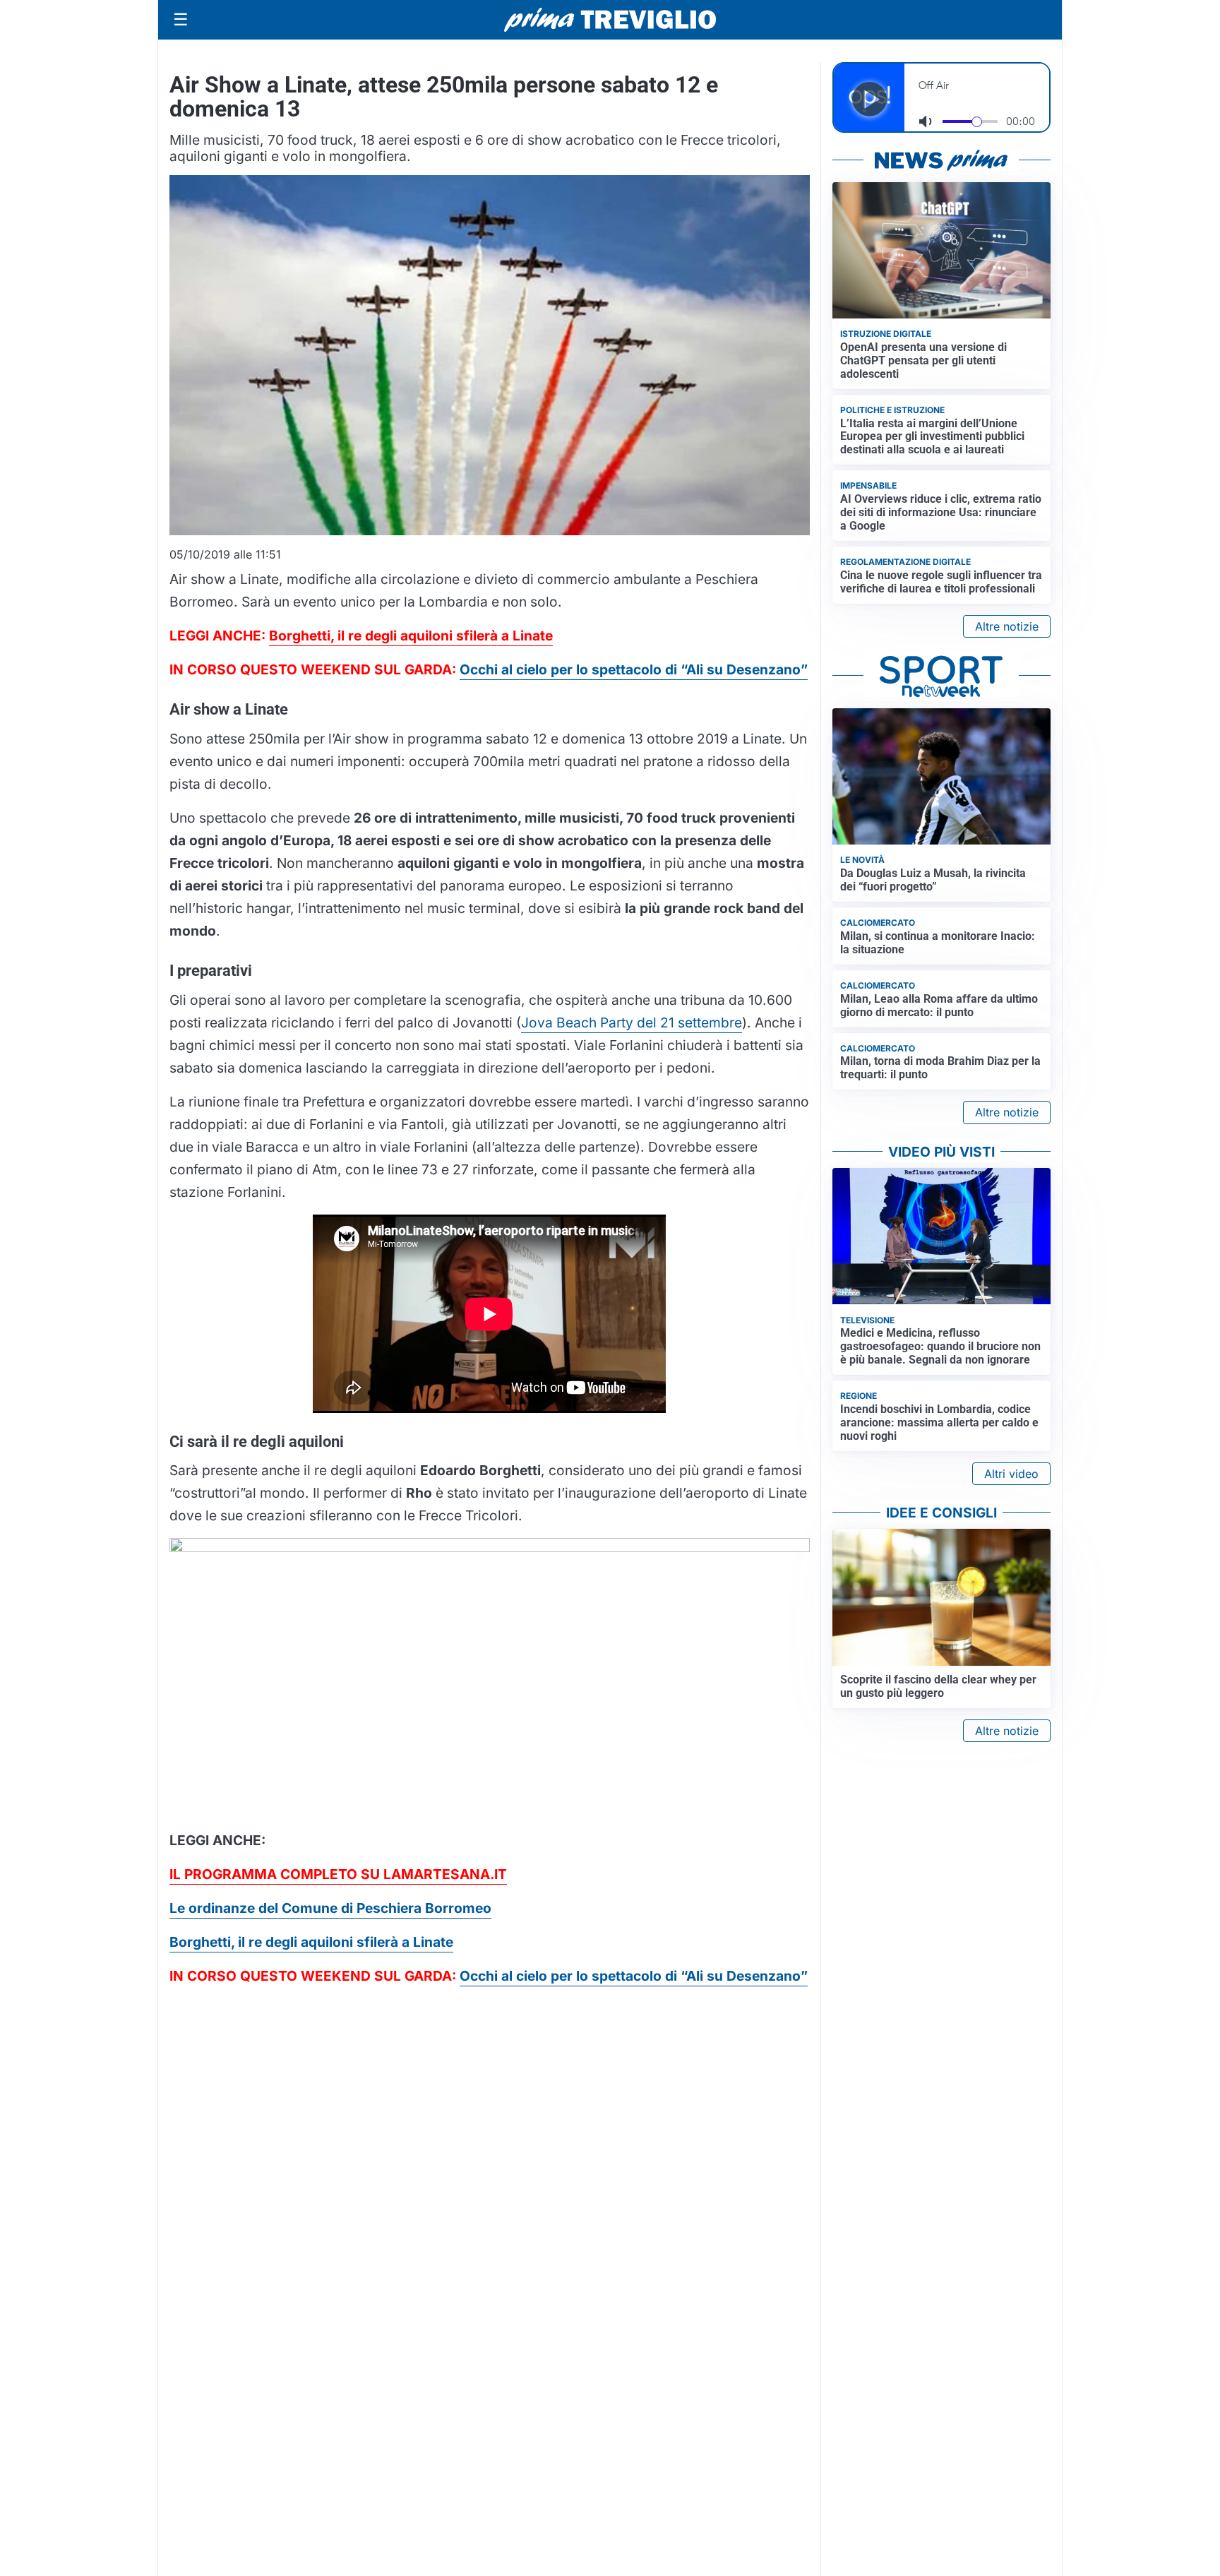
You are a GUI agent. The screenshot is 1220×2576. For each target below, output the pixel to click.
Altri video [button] (1011, 1474)
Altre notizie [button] (1007, 626)
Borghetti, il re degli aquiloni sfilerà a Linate (411, 636)
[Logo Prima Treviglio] (610, 20)
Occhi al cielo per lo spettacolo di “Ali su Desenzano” (634, 669)
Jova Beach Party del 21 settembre (632, 1022)
